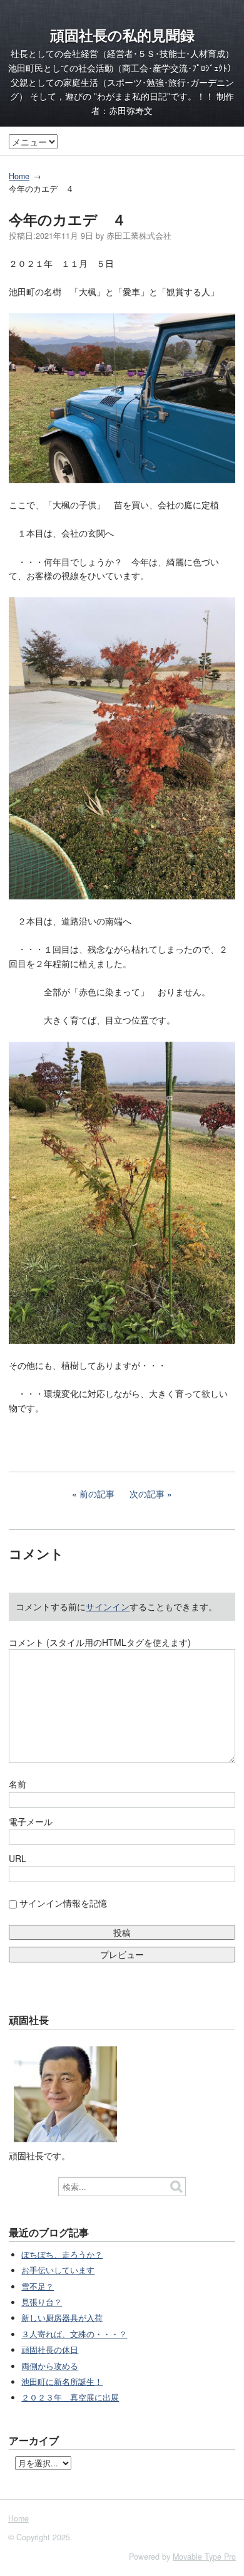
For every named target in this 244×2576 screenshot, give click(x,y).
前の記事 (97, 1494)
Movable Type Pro (204, 2557)
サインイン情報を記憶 (63, 1903)
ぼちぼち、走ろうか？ (62, 2254)
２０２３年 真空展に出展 (70, 2397)
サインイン (108, 1606)
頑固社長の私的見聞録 (122, 35)
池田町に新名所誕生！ (62, 2382)
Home (19, 176)
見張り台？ (42, 2302)
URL (18, 1858)
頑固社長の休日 (50, 2350)
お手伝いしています (58, 2270)
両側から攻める (50, 2366)
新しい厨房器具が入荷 (62, 2318)
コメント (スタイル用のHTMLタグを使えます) (100, 1642)
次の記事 (147, 1494)
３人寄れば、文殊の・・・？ (74, 2334)
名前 (18, 1784)
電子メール (31, 1821)
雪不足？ (38, 2286)
